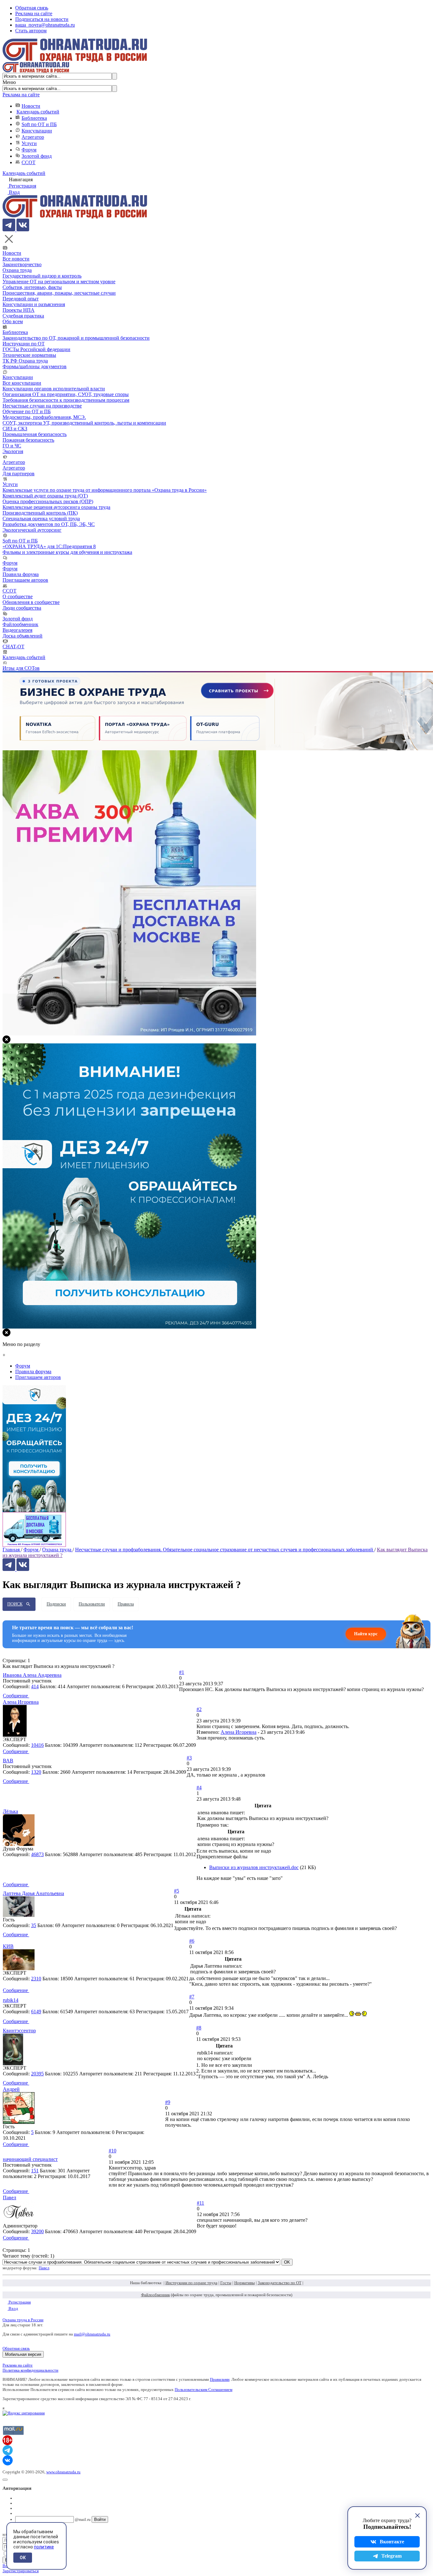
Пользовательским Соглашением (204, 2390)
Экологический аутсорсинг (32, 530)
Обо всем (13, 321)
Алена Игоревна (21, 1702)
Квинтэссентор (19, 2031)
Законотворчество (22, 264)
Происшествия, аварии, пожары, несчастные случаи (59, 293)
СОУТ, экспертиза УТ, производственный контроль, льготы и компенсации (84, 423)
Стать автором (31, 31)
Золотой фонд (37, 156)
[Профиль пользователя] (15, 1735)
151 (35, 2171)
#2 (199, 1709)
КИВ (8, 1946)
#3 (189, 1758)
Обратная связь (32, 8)
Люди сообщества (22, 608)
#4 (199, 1788)
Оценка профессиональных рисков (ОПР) (48, 501)
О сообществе (18, 596)
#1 (182, 1672)
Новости (31, 106)
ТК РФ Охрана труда (25, 361)
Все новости (16, 259)
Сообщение (16, 1696)
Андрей (11, 2089)
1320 (36, 1772)
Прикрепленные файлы (222, 1857)
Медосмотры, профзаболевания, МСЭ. (44, 417)
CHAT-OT (13, 647)
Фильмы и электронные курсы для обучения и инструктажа (67, 552)
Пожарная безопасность (28, 440)
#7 (192, 1997)
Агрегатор (33, 137)
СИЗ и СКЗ (15, 429)
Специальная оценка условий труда (41, 519)
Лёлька (10, 1811)
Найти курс (366, 1634)
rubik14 (11, 2000)
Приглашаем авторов (25, 580)
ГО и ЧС (12, 446)
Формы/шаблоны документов (35, 366)
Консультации (37, 131)
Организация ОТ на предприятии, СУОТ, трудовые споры (66, 394)
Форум (29, 150)
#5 (177, 1891)
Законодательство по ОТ (280, 2283)
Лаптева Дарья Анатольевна (33, 1893)
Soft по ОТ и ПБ (39, 124)
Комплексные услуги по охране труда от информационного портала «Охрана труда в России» (105, 490)
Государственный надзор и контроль (42, 276)
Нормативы (245, 2283)
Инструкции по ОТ (24, 344)
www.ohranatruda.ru (63, 2472)
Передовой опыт (21, 299)
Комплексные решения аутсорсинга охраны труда (56, 507)
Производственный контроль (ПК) (40, 513)
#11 (200, 2203)
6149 (36, 2012)
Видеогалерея (17, 630)
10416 (37, 1745)
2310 (36, 1979)
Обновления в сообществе (31, 602)
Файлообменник (20, 624)
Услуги (29, 143)
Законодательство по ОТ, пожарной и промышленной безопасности (76, 338)
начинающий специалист (30, 2159)
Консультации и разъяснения (34, 304)
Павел (10, 2198)
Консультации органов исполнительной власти (54, 389)
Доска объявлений (23, 636)
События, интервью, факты (32, 287)
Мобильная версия (23, 2354)
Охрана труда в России (23, 2320)
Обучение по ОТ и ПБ (27, 411)
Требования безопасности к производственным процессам (66, 400)
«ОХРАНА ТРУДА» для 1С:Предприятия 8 (49, 546)
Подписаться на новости (42, 19)
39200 (37, 2231)
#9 (168, 2102)
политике (44, 2547)
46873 (37, 1854)
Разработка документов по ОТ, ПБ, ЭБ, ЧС (49, 524)
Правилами (220, 2379)
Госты (226, 2283)
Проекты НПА (19, 310)
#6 (192, 1941)
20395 (37, 2074)
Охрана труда (17, 270)
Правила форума (21, 574)
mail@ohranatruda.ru (92, 2334)
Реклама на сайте (34, 13)
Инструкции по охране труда (191, 2283)
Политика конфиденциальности (30, 2370)
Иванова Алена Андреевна (32, 1675)
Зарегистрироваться (21, 2571)
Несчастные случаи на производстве (42, 406)
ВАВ (8, 1761)
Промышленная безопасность (35, 434)
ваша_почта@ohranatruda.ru (45, 25)
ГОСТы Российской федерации (36, 349)
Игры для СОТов (21, 668)
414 (35, 1686)
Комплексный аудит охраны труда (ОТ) (45, 496)
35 (34, 1925)
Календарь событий (38, 112)
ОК (23, 2558)
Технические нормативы (29, 355)
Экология (13, 451)
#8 (199, 2028)
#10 (113, 2151)
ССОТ (29, 162)
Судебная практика (23, 316)
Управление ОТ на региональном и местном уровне (59, 282)
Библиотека (34, 118)
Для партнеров (19, 474)
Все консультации (22, 383)
